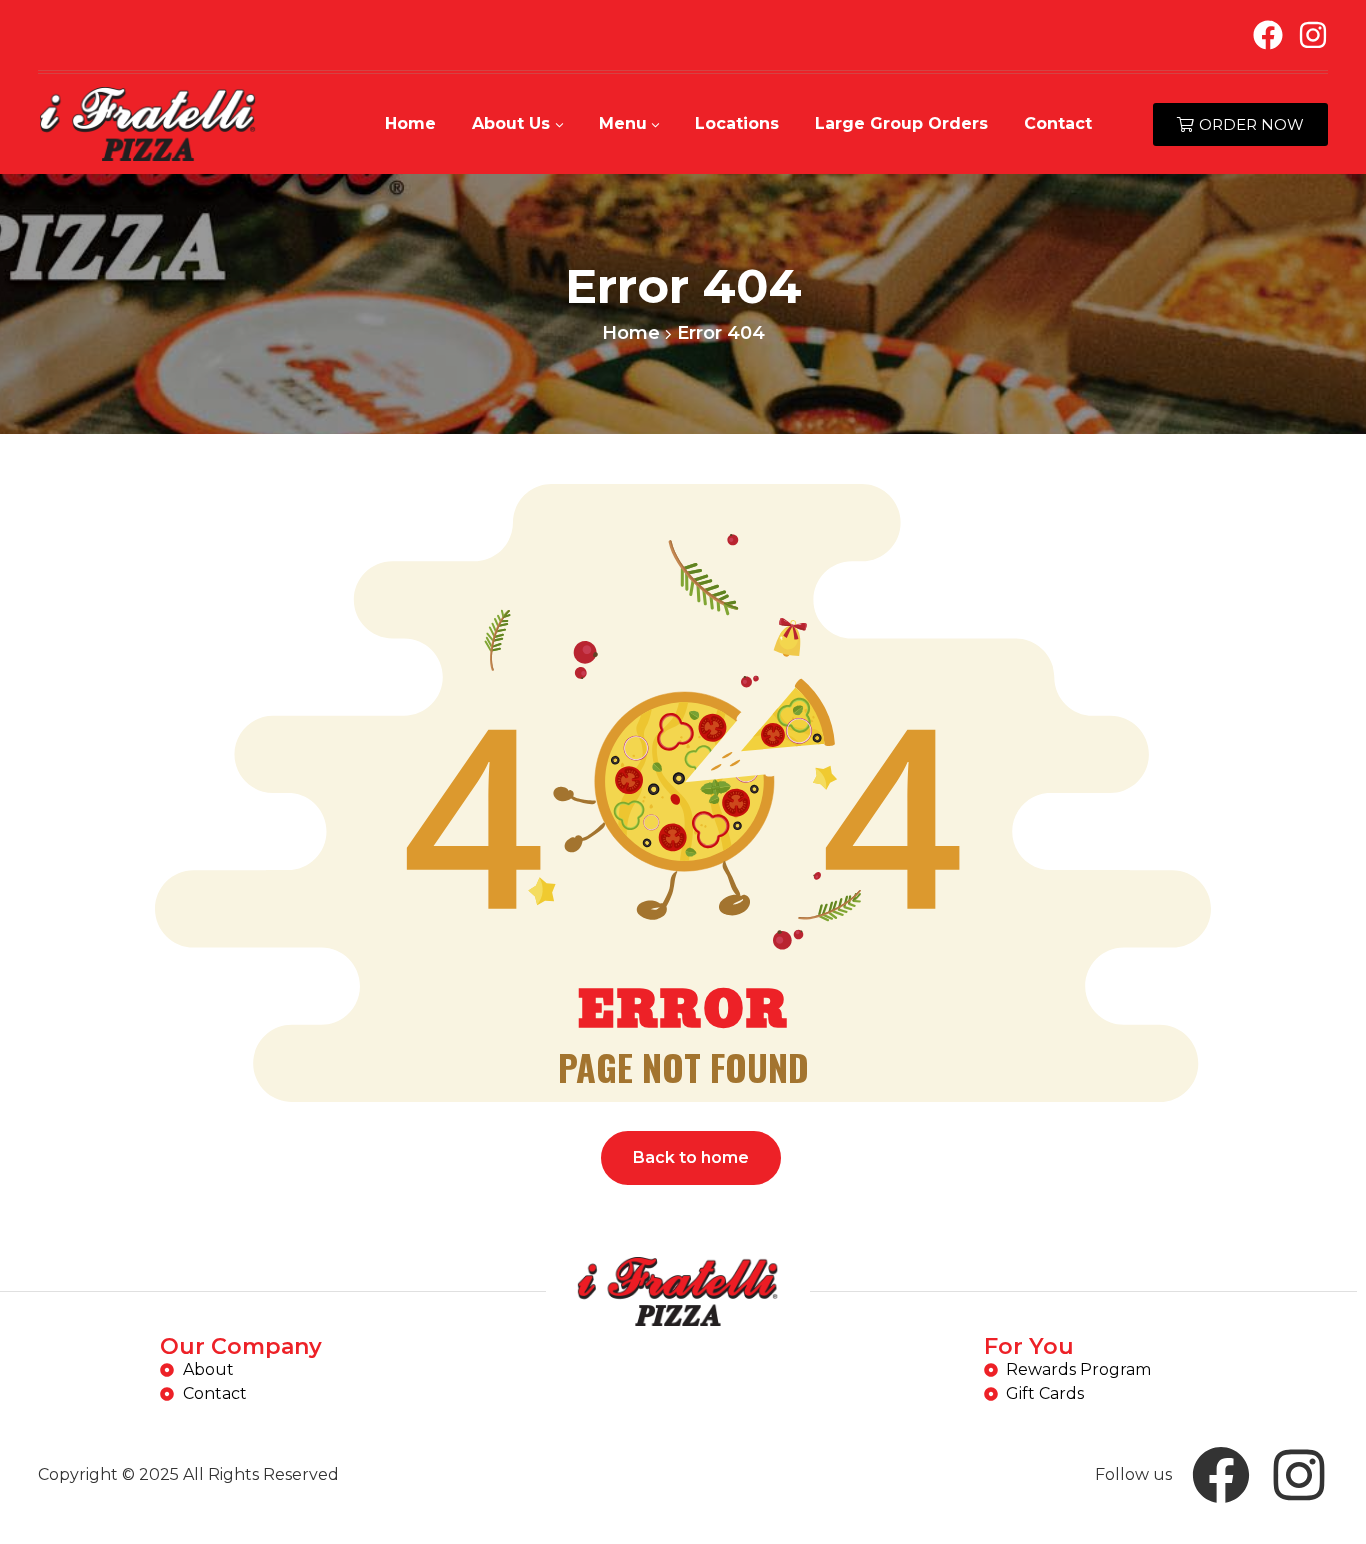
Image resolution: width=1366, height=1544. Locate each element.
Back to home (691, 1157)
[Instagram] (1313, 35)
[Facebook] (1268, 35)
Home (631, 333)
